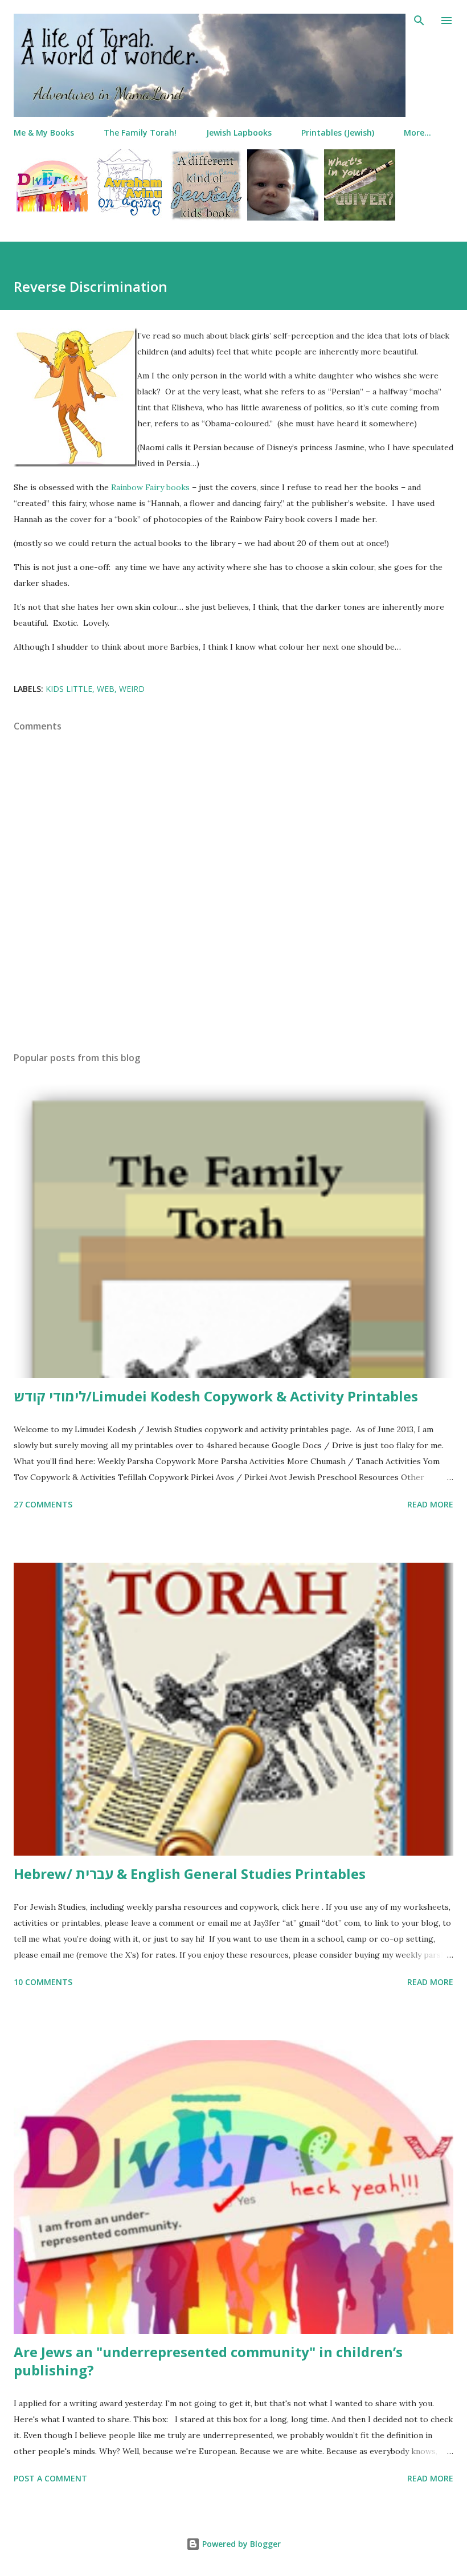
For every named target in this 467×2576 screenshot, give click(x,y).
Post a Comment (50, 2478)
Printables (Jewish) (338, 133)
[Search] (419, 21)
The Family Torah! (140, 133)
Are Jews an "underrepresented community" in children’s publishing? (208, 2361)
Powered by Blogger (240, 2544)
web (106, 689)
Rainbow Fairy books (150, 487)
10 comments (43, 1982)
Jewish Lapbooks (239, 133)
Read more (430, 1504)
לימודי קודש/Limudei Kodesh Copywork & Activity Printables (216, 1396)
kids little (69, 689)
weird (132, 689)
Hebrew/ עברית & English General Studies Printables (190, 1874)
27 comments (43, 1504)
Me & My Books (44, 133)
